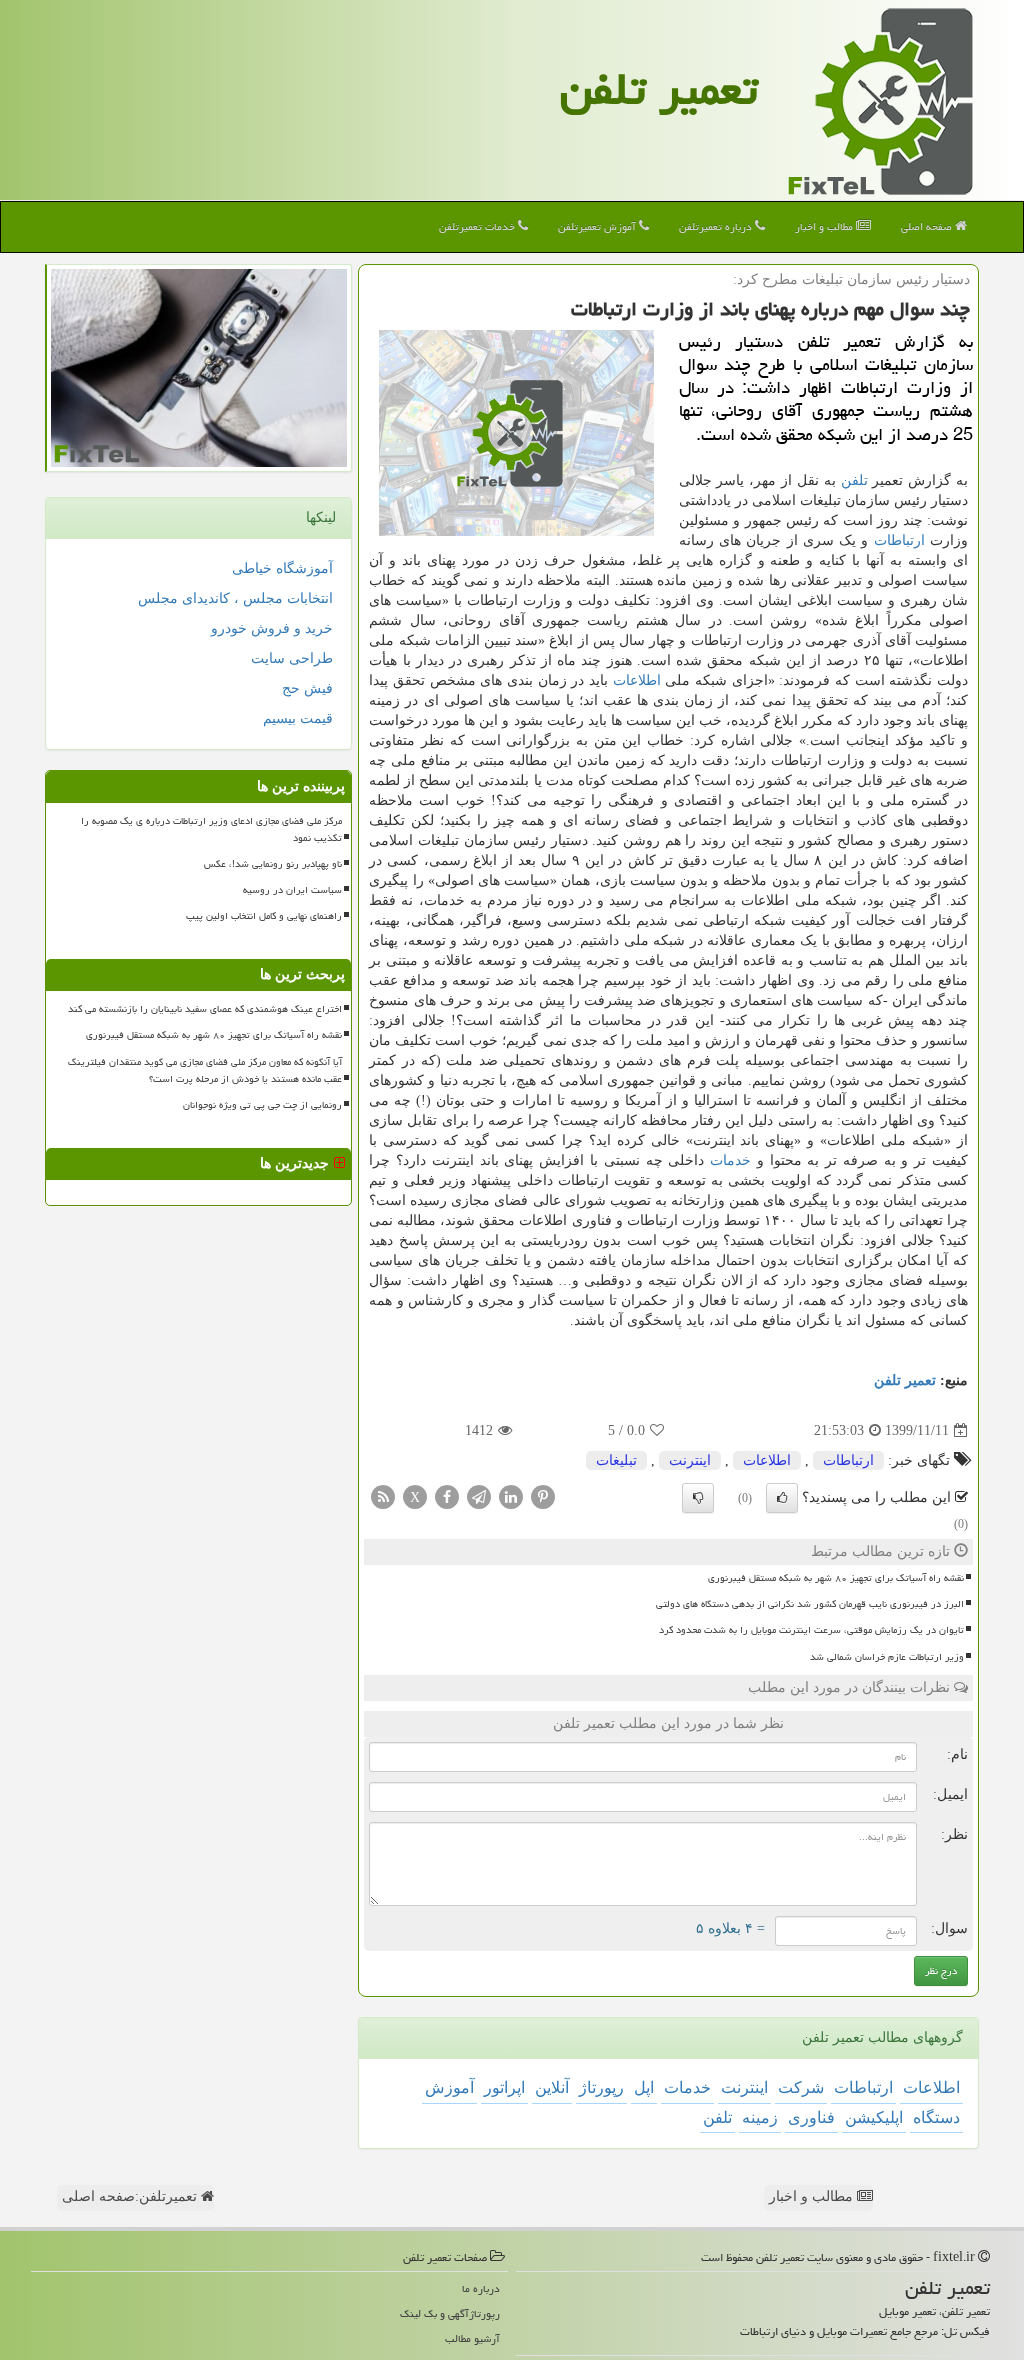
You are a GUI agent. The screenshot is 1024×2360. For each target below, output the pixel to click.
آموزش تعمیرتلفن (598, 226)
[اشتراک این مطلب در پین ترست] (543, 1496)
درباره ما (481, 2288)
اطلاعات (637, 680)
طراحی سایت (292, 658)
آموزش (449, 2087)
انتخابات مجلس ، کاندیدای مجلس (235, 598)
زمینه (760, 2117)
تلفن (854, 480)
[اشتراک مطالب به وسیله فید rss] (383, 1496)
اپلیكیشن (874, 2117)
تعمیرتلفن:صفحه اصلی (131, 2196)
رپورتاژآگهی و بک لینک (450, 2313)
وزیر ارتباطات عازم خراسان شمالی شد (887, 1657)
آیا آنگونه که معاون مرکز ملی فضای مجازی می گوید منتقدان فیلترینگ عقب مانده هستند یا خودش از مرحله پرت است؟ (205, 1070)
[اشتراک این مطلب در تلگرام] (479, 1496)
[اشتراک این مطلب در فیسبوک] (447, 1496)
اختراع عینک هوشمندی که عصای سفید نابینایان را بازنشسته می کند (205, 1009)
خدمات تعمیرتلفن (478, 226)
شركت (801, 2087)
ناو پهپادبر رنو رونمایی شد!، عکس (273, 864)
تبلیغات (616, 1460)
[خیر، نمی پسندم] (698, 1498)
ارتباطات (899, 540)
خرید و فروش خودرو (272, 628)
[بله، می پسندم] (782, 1498)
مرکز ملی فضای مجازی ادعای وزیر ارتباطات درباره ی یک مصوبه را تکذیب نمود (211, 829)
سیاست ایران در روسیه (292, 890)
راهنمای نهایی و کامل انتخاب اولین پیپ (264, 916)
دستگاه (936, 2117)
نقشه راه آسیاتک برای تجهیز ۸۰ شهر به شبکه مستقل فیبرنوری (836, 1578)
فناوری (811, 2117)
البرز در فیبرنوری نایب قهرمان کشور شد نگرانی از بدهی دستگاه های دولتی (810, 1604)
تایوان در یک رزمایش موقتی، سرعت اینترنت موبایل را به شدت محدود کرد (811, 1630)
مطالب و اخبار (825, 226)
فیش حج (307, 688)
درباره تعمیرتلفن (717, 226)
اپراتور (504, 2087)
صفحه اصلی (928, 226)
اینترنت (690, 1460)
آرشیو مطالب (472, 2338)
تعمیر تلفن (659, 89)
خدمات (730, 1160)
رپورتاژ (601, 2087)
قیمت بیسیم (298, 718)
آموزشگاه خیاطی (282, 568)
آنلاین (552, 2087)
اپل (644, 2087)
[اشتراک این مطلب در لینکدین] (511, 1496)
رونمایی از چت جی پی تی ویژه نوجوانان (262, 1105)
